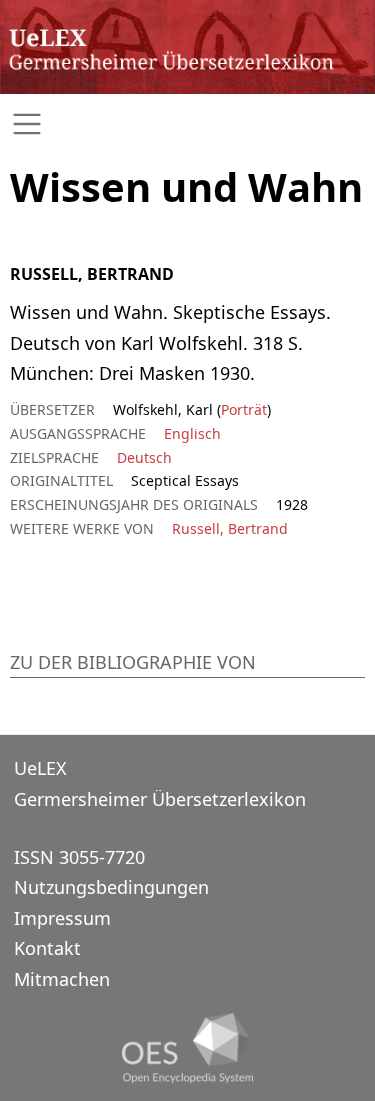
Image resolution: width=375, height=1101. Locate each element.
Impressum (62, 918)
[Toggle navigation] (187, 124)
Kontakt (47, 948)
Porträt (244, 409)
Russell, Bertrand (230, 528)
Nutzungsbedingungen (111, 887)
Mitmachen (62, 979)
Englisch (192, 433)
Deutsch (144, 457)
